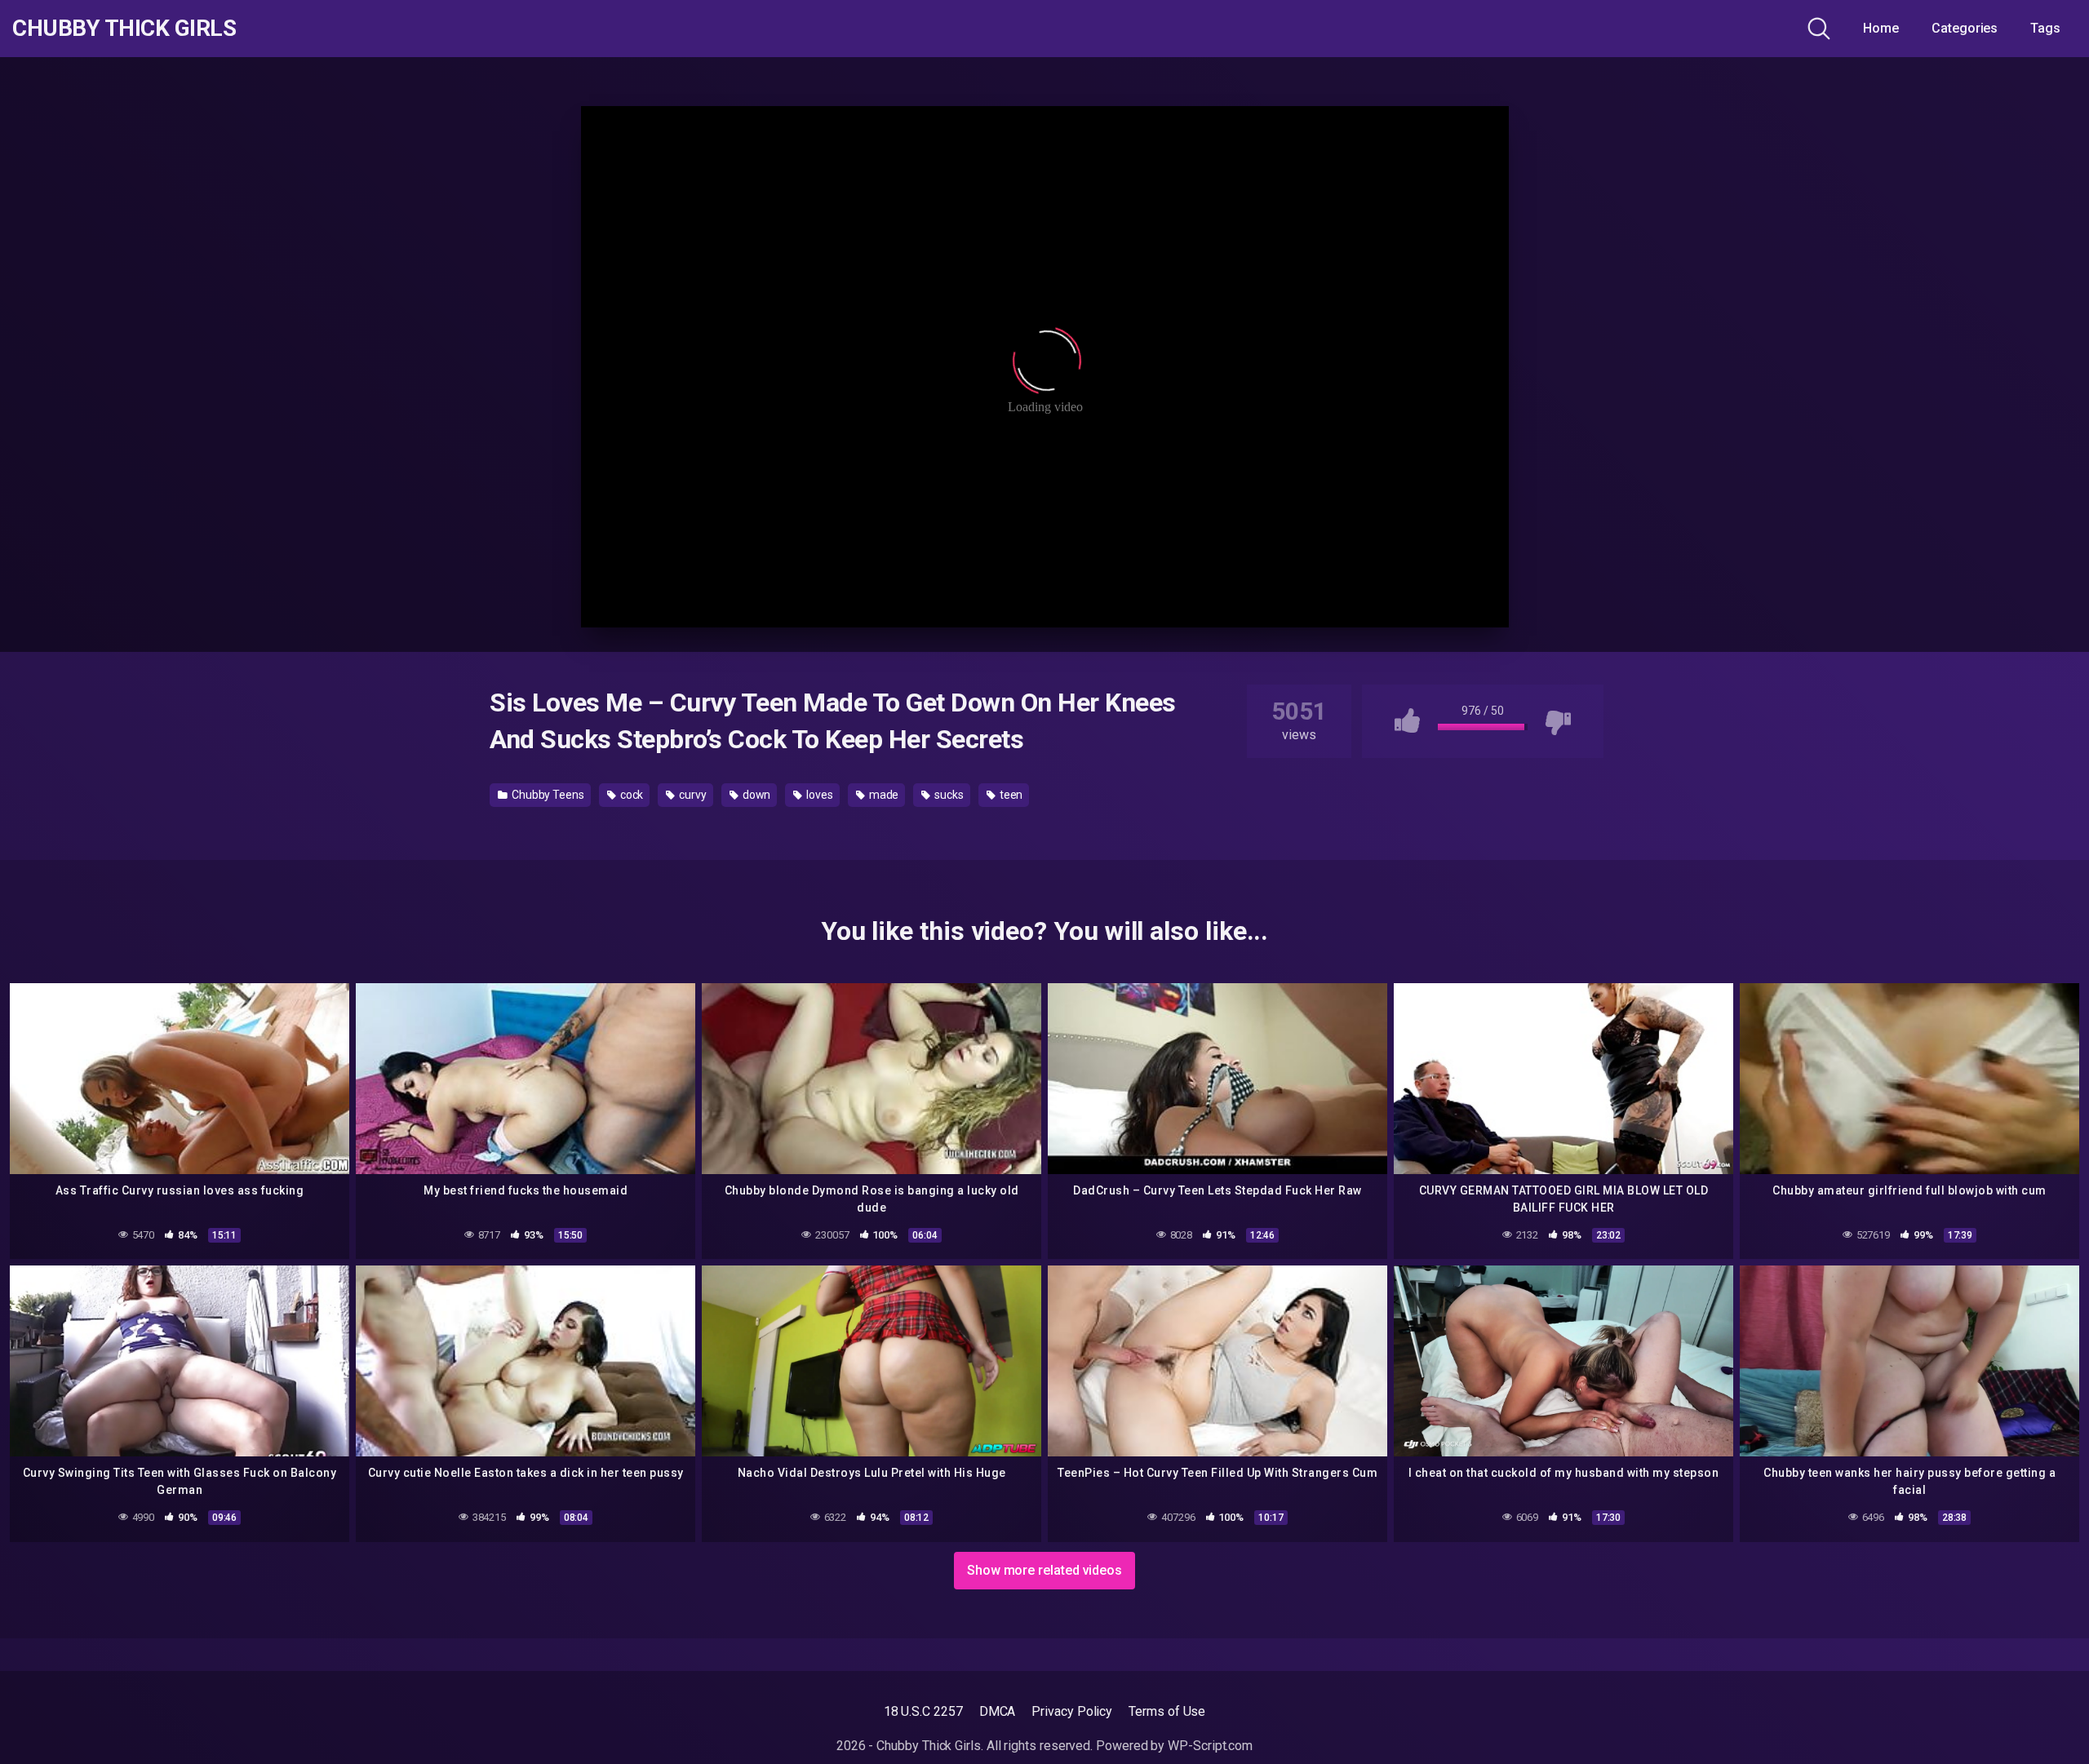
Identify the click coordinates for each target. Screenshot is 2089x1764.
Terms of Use (1167, 1711)
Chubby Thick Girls (124, 29)
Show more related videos (1044, 1570)
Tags (2045, 28)
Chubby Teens (547, 795)
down (756, 795)
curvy (692, 795)
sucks (948, 795)
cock (631, 795)
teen (1010, 795)
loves (818, 795)
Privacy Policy (1072, 1711)
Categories (1965, 28)
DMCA (998, 1711)
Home (1881, 28)
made (883, 795)
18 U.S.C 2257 (923, 1711)
